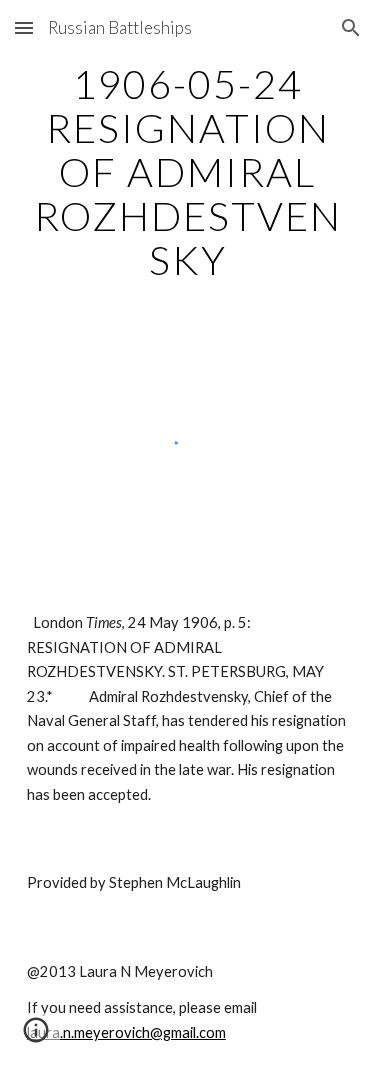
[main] (188, 172)
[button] (24, 27)
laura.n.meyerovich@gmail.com (126, 1032)
